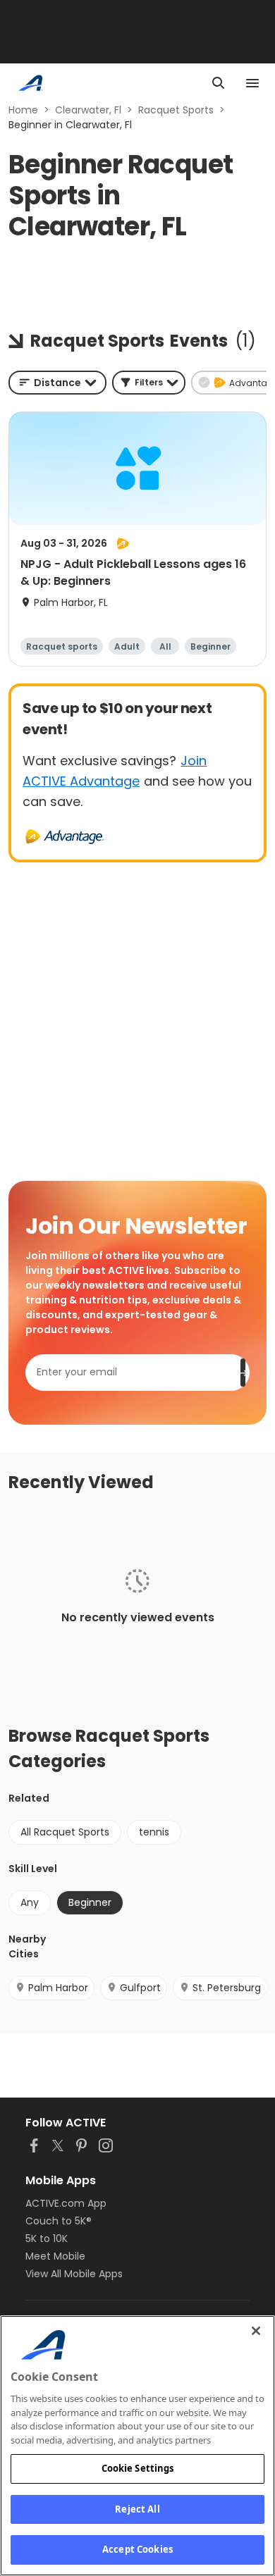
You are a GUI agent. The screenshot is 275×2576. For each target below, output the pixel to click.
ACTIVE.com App (66, 2203)
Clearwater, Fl (88, 110)
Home (23, 110)
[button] (149, 383)
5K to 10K (47, 2238)
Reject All (137, 2509)
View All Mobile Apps (74, 2274)
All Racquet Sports (65, 1832)
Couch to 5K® (59, 2221)
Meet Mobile (55, 2256)
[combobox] (57, 383)
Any (30, 1902)
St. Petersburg (227, 1988)
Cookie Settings (138, 2468)
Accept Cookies (137, 2549)
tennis (154, 1832)
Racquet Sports (176, 110)
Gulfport (140, 1988)
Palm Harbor (58, 1988)
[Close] (256, 2331)
